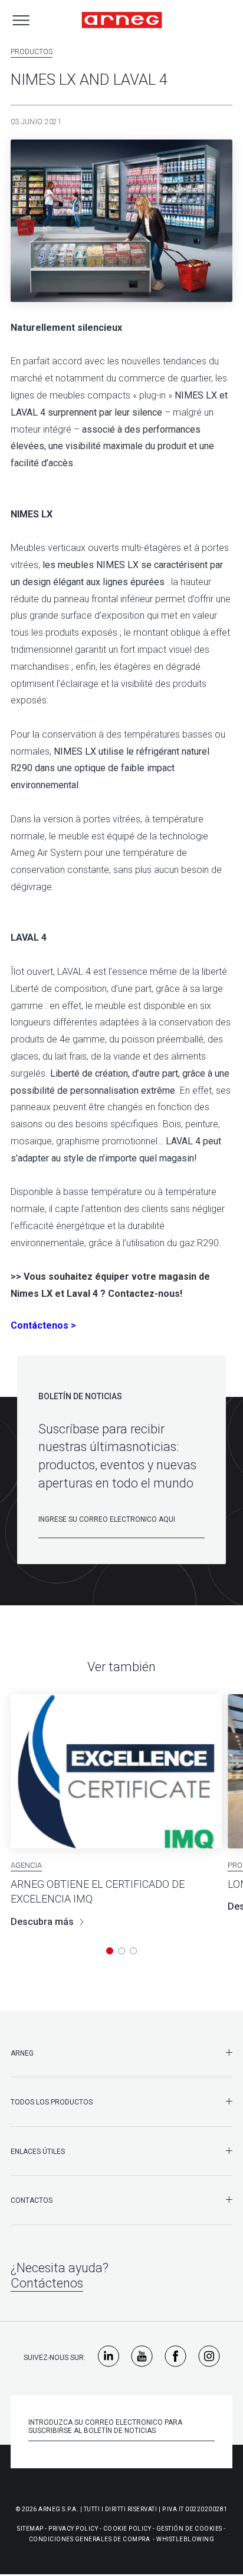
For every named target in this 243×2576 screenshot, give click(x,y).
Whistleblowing (185, 2539)
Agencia (26, 1865)
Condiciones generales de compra (90, 2539)
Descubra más (42, 1922)
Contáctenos (47, 2283)
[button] (110, 1951)
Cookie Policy (127, 2529)
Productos (32, 52)
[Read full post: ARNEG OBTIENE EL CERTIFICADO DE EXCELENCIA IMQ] (116, 1771)
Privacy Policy (73, 2529)
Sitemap (30, 2529)
